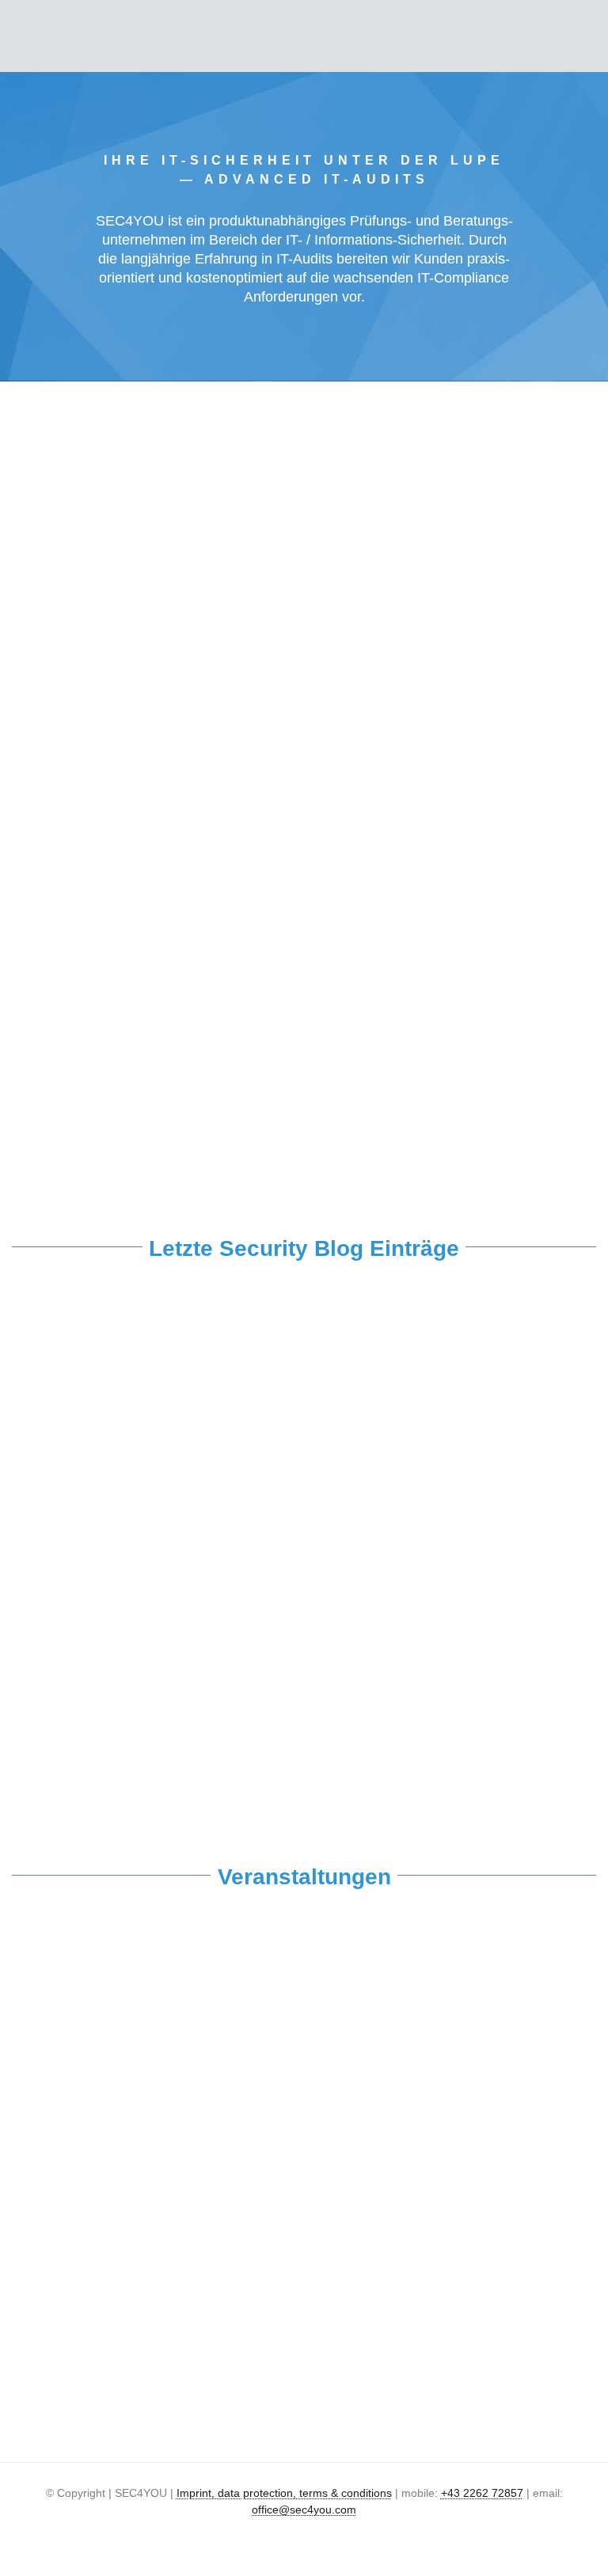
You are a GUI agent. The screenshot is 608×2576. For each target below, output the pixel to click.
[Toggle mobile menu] (575, 44)
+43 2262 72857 (482, 2493)
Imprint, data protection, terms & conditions (284, 2493)
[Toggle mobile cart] (532, 44)
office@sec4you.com (304, 2510)
